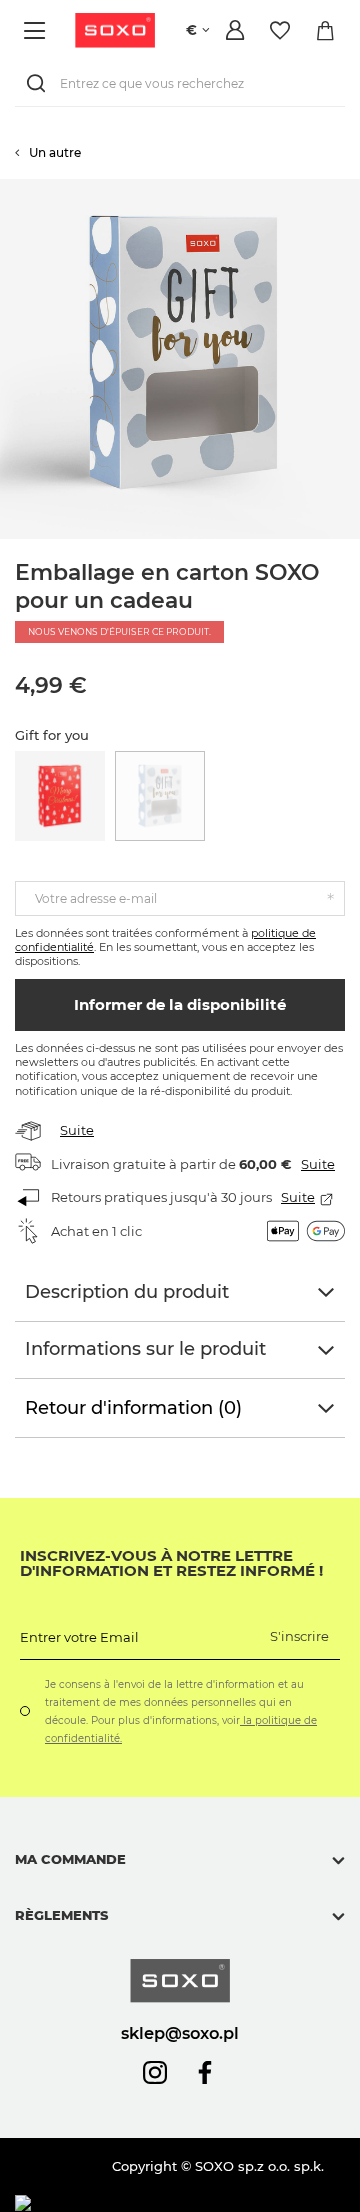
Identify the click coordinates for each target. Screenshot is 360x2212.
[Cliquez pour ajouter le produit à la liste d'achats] (350, 189)
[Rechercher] (40, 83)
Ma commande (70, 1859)
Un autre (55, 152)
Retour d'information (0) (133, 1408)
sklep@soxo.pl (180, 2033)
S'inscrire (299, 1636)
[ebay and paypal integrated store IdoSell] (158, 2203)
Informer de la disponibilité (180, 1004)
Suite (77, 1130)
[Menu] (37, 30)
